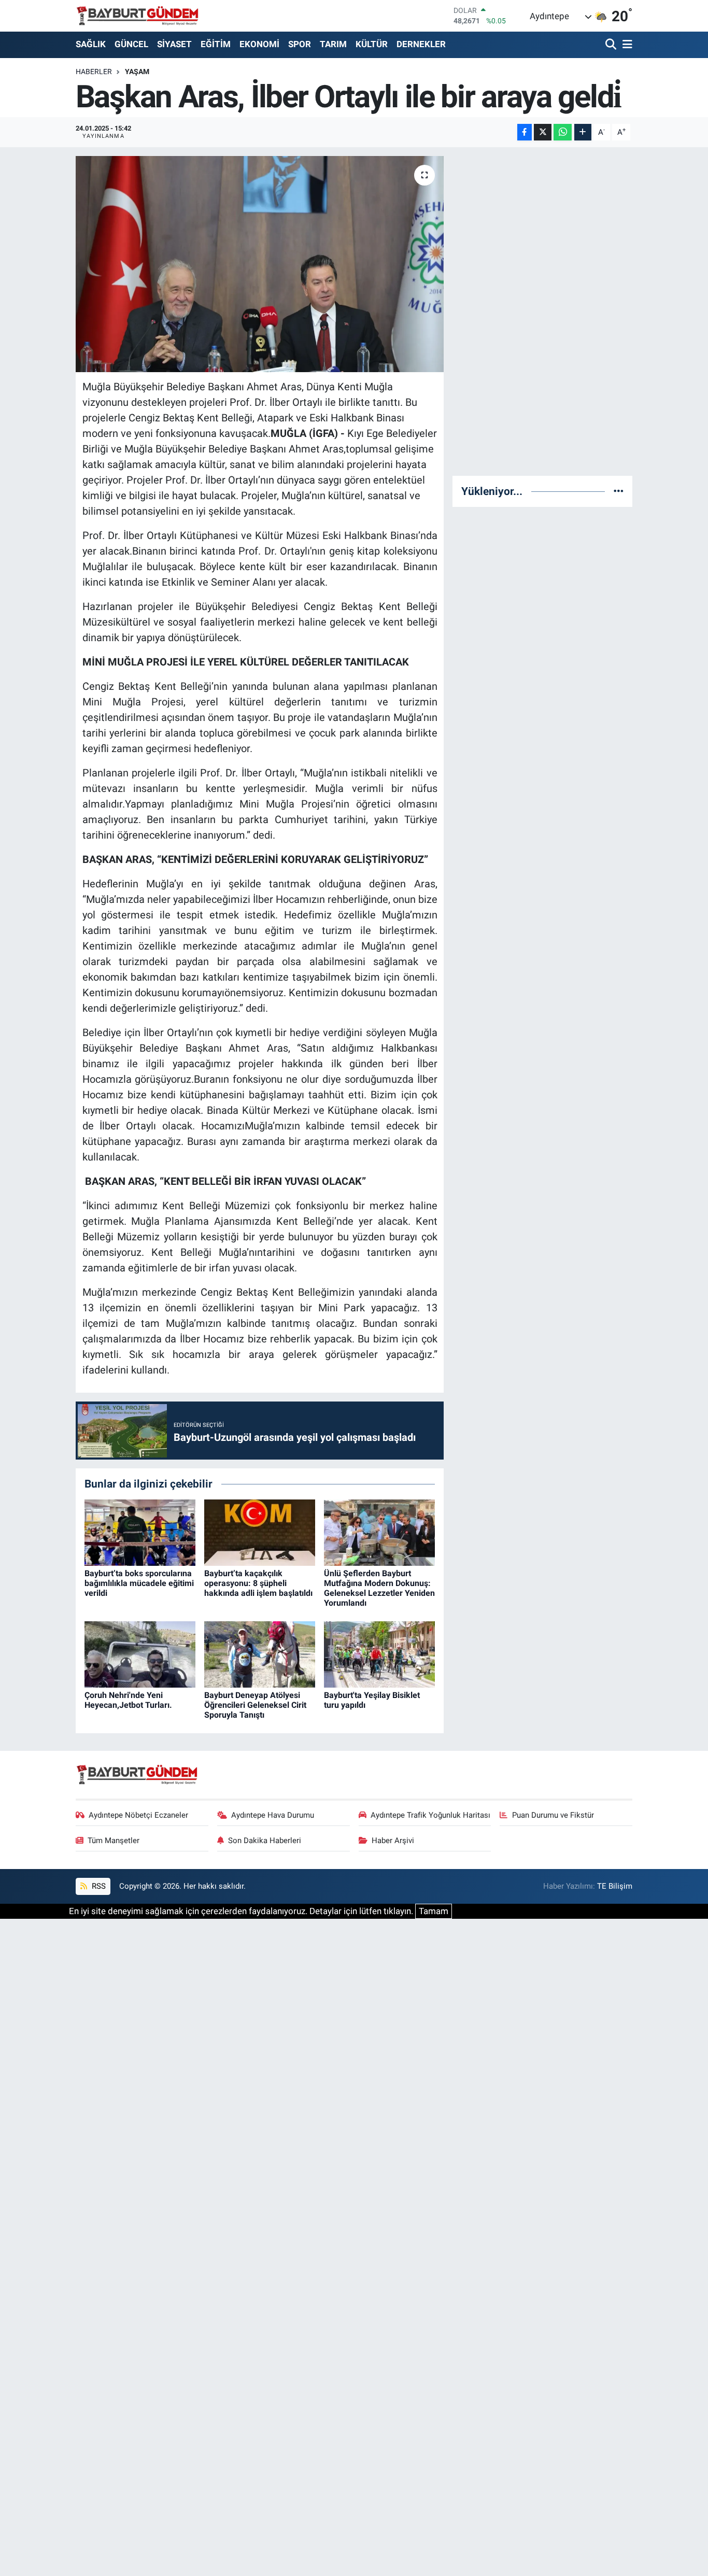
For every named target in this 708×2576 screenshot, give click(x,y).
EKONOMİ (259, 44)
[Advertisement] (543, 312)
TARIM (333, 44)
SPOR (300, 44)
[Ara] (612, 45)
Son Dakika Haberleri (265, 1841)
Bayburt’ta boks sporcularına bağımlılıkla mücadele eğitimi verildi (139, 1583)
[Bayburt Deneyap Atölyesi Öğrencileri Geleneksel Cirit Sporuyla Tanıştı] (260, 1654)
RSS (98, 1886)
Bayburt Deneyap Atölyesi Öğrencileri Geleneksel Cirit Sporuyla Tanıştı (255, 1705)
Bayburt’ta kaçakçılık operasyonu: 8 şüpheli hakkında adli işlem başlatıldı (258, 1583)
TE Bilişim (615, 1886)
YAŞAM (137, 72)
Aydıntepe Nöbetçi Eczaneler (138, 1815)
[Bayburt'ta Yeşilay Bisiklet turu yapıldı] (379, 1654)
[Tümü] (619, 491)
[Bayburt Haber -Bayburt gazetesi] (138, 16)
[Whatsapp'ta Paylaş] (563, 132)
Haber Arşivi (393, 1841)
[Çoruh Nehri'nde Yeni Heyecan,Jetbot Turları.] (140, 1654)
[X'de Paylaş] (543, 132)
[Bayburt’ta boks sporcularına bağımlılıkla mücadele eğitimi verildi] (140, 1532)
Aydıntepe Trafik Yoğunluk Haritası (430, 1815)
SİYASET (174, 44)
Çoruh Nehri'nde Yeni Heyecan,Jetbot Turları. (128, 1700)
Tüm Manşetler (114, 1841)
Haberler (94, 72)
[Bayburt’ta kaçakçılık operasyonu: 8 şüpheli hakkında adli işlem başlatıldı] (260, 1532)
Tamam (434, 1911)
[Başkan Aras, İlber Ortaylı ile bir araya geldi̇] (260, 264)
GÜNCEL (131, 44)
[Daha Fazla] (583, 132)
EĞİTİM (216, 44)
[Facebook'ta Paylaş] (525, 132)
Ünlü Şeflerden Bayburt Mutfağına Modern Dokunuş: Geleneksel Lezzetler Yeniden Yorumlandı (379, 1588)
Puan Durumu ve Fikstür (553, 1815)
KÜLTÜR (372, 44)
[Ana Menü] (626, 45)
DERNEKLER (421, 44)
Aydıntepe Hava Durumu (273, 1815)
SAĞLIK (91, 44)
